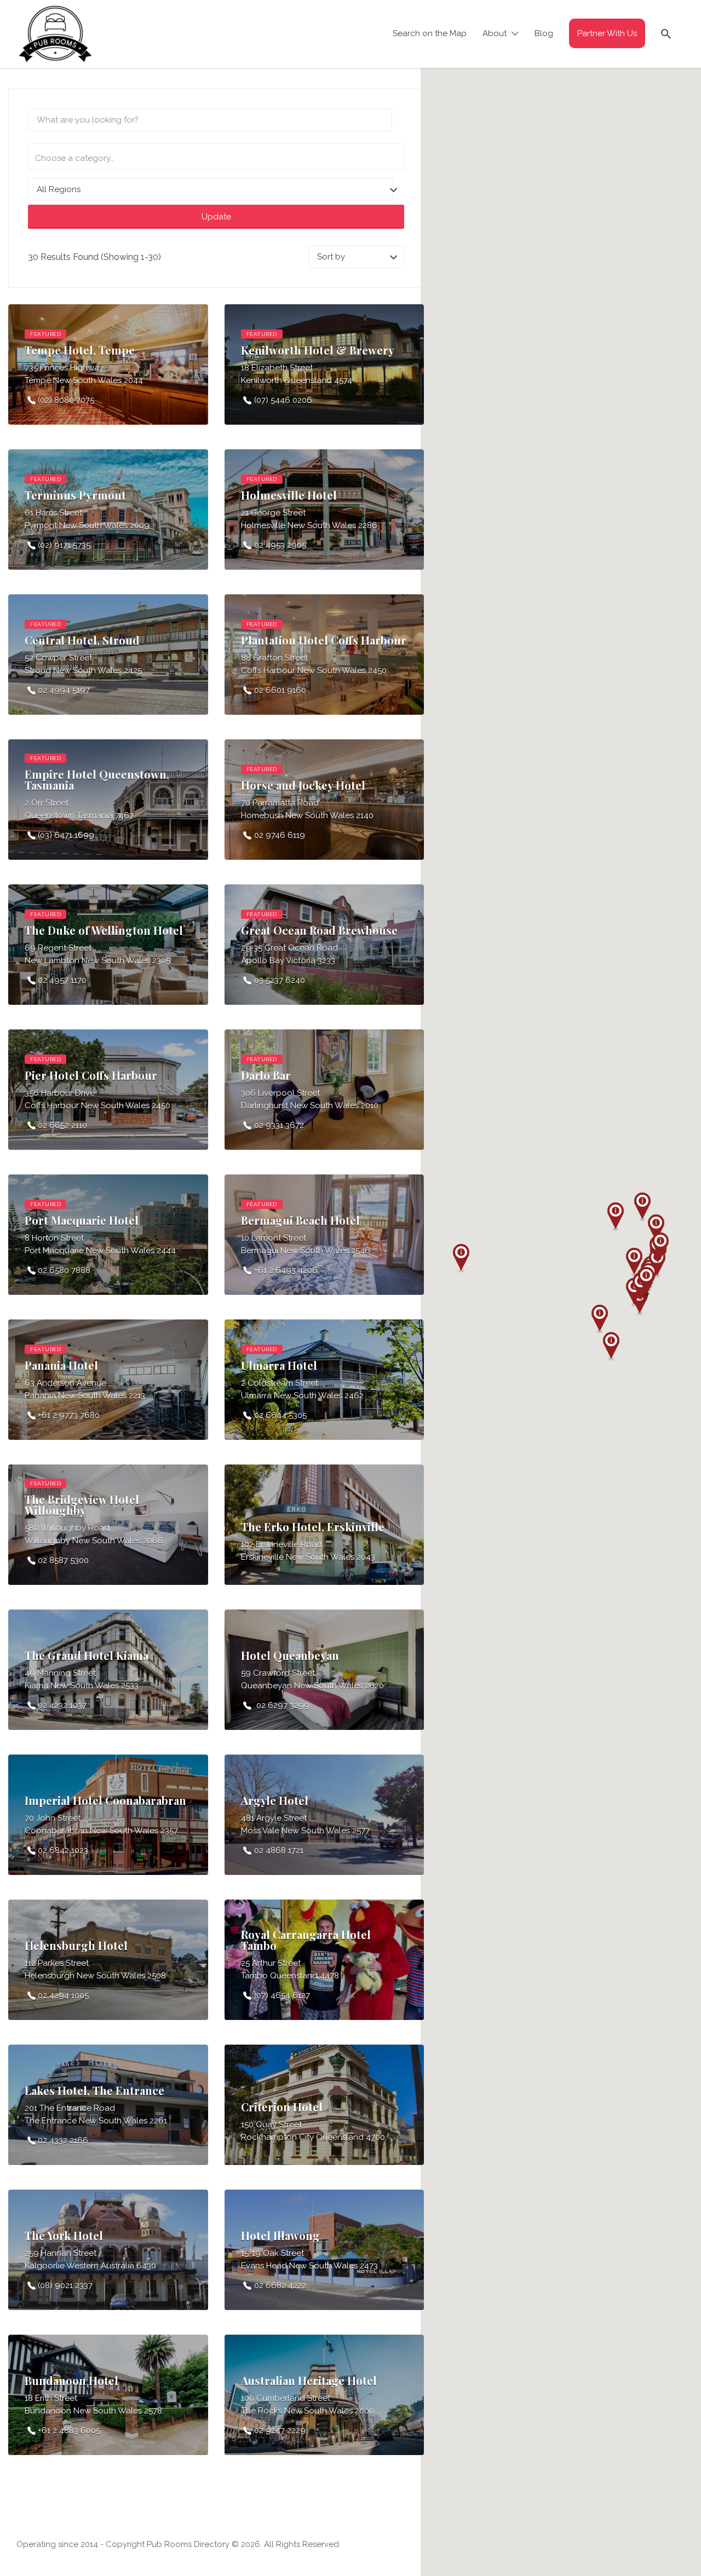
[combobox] (216, 157)
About (495, 33)
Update (216, 217)
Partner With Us (607, 33)
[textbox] (215, 158)
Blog (544, 33)
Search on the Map (430, 33)
